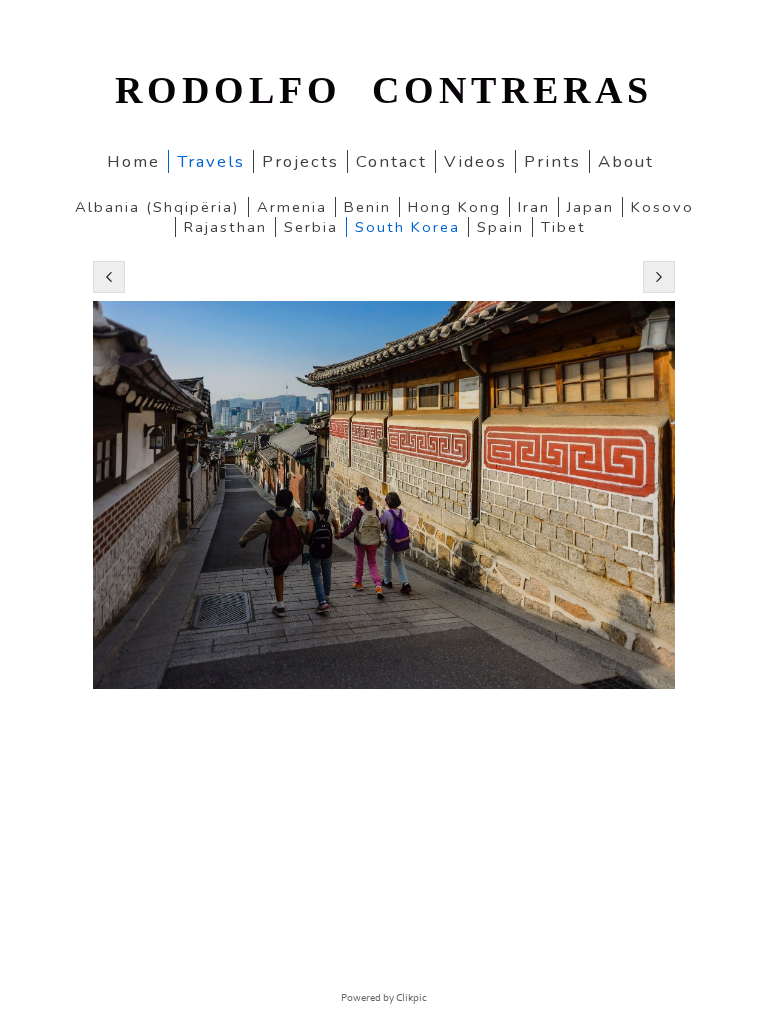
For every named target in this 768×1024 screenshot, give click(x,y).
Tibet (563, 227)
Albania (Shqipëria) (157, 207)
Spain (500, 227)
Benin (367, 207)
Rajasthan (225, 227)
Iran (534, 207)
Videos (475, 161)
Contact (391, 161)
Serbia (311, 227)
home (133, 161)
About (626, 161)
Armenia (292, 207)
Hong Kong (454, 207)
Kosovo (662, 207)
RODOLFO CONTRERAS (384, 90)
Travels (211, 161)
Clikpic (411, 998)
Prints (552, 161)
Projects (300, 161)
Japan (590, 207)
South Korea (407, 227)
